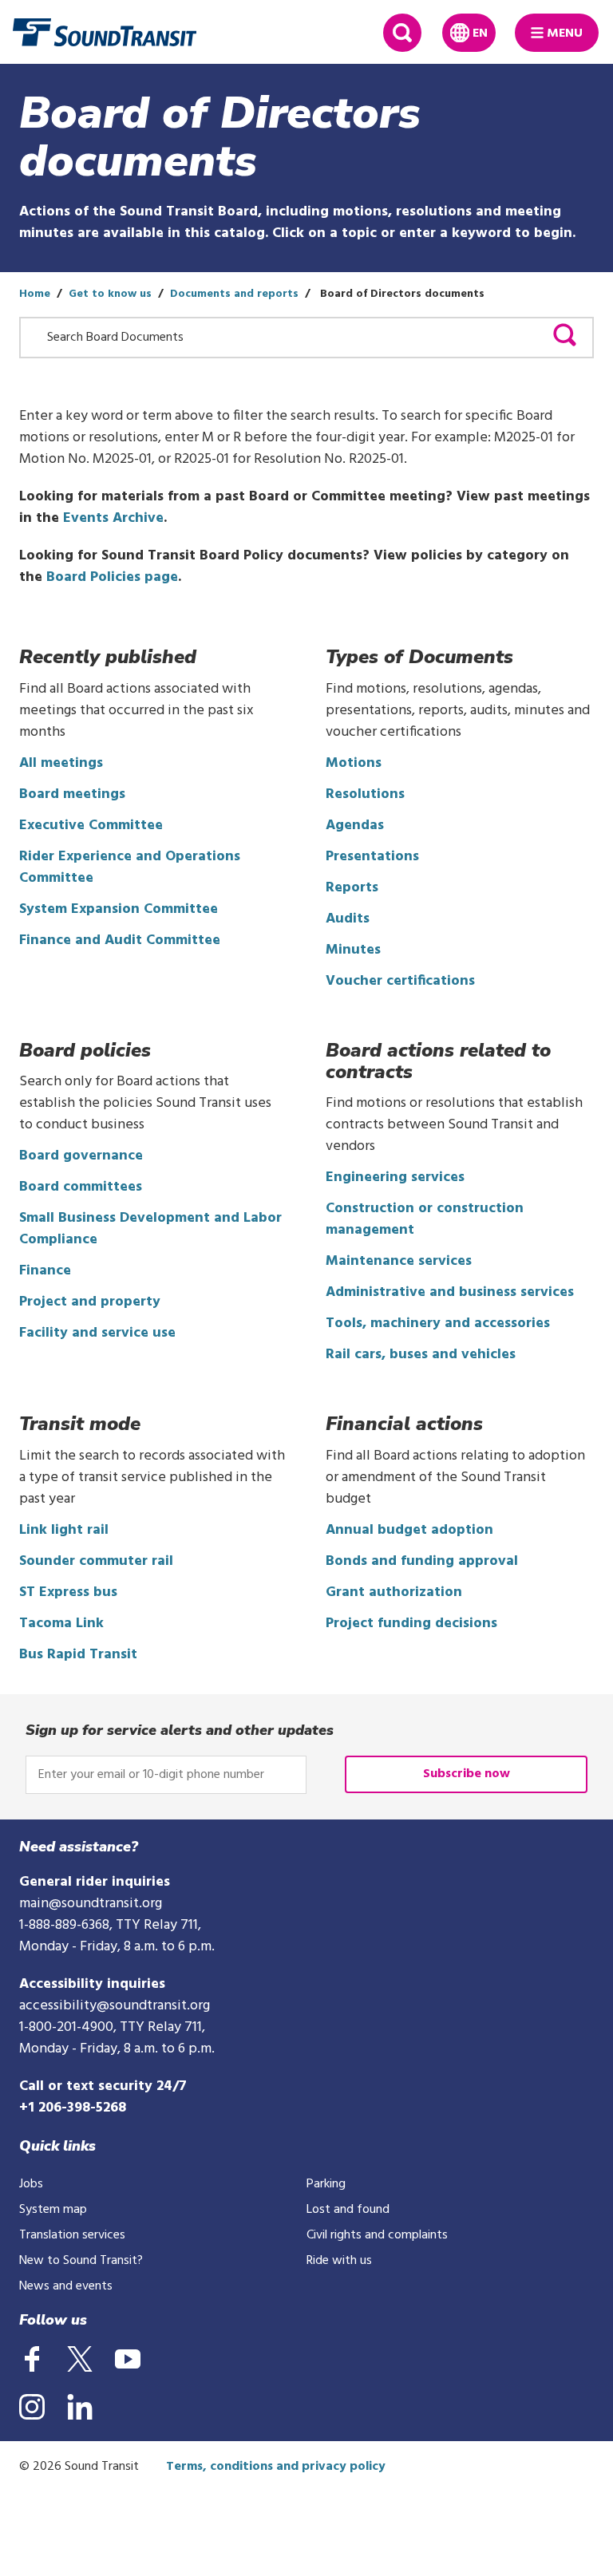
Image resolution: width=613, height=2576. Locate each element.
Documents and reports (234, 294)
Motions (354, 763)
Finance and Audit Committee (120, 940)
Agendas (355, 826)
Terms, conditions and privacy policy (276, 2467)
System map (53, 2210)
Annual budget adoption (409, 1530)
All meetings (61, 763)
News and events (66, 2286)
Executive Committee (91, 826)
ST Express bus (68, 1592)
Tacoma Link (61, 1624)
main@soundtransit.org (91, 1904)
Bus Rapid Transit (78, 1655)
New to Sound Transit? (81, 2261)
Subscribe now (467, 1774)
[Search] (565, 338)
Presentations (372, 857)
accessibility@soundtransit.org (115, 2006)
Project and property (90, 1302)
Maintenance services (399, 1261)
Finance (45, 1271)
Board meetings (72, 794)
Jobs (31, 2184)
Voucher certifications (400, 981)
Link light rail (64, 1530)
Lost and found (348, 2210)
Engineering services (395, 1177)
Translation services (72, 2235)
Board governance (81, 1156)
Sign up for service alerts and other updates (180, 1730)
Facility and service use (97, 1333)
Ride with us (339, 2261)
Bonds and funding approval (422, 1561)
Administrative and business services (450, 1292)
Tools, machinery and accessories (438, 1324)
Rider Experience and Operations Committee (130, 867)
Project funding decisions (411, 1624)
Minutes (353, 950)
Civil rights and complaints (377, 2235)
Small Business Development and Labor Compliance (150, 1229)
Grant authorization (394, 1592)
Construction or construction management (425, 1219)
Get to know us (110, 294)
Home (35, 294)
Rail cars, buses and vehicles (421, 1355)
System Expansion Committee (119, 909)
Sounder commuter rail (96, 1561)
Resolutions (365, 794)
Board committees (81, 1187)
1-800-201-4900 (66, 2027)
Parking (326, 2184)
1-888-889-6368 (64, 1925)
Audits (348, 919)
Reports (352, 888)
